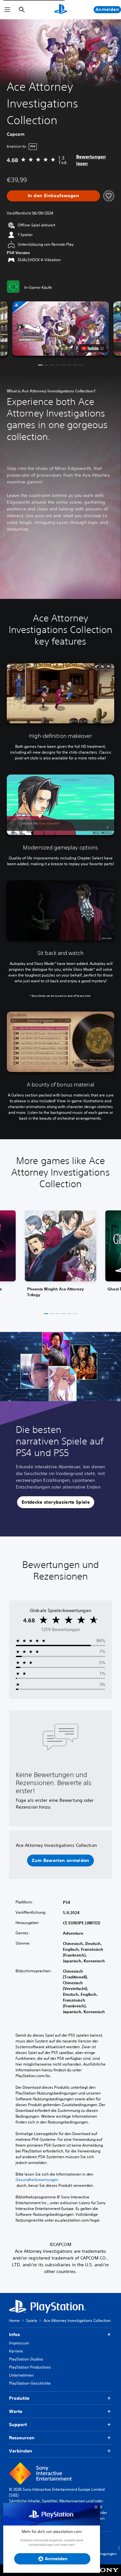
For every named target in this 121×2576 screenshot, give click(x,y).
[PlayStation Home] (61, 10)
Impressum (19, 2343)
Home (14, 2320)
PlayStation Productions (30, 2367)
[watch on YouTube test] (92, 348)
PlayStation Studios (26, 2359)
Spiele (32, 2320)
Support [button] (18, 2425)
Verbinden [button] (21, 2451)
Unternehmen (21, 2375)
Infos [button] (15, 2334)
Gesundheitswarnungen (37, 2180)
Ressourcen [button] (22, 2438)
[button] (61, 329)
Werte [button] (16, 2411)
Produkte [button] (19, 2398)
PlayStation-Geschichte (30, 2383)
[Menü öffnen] (7, 10)
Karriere (16, 2351)
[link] (61, 1256)
